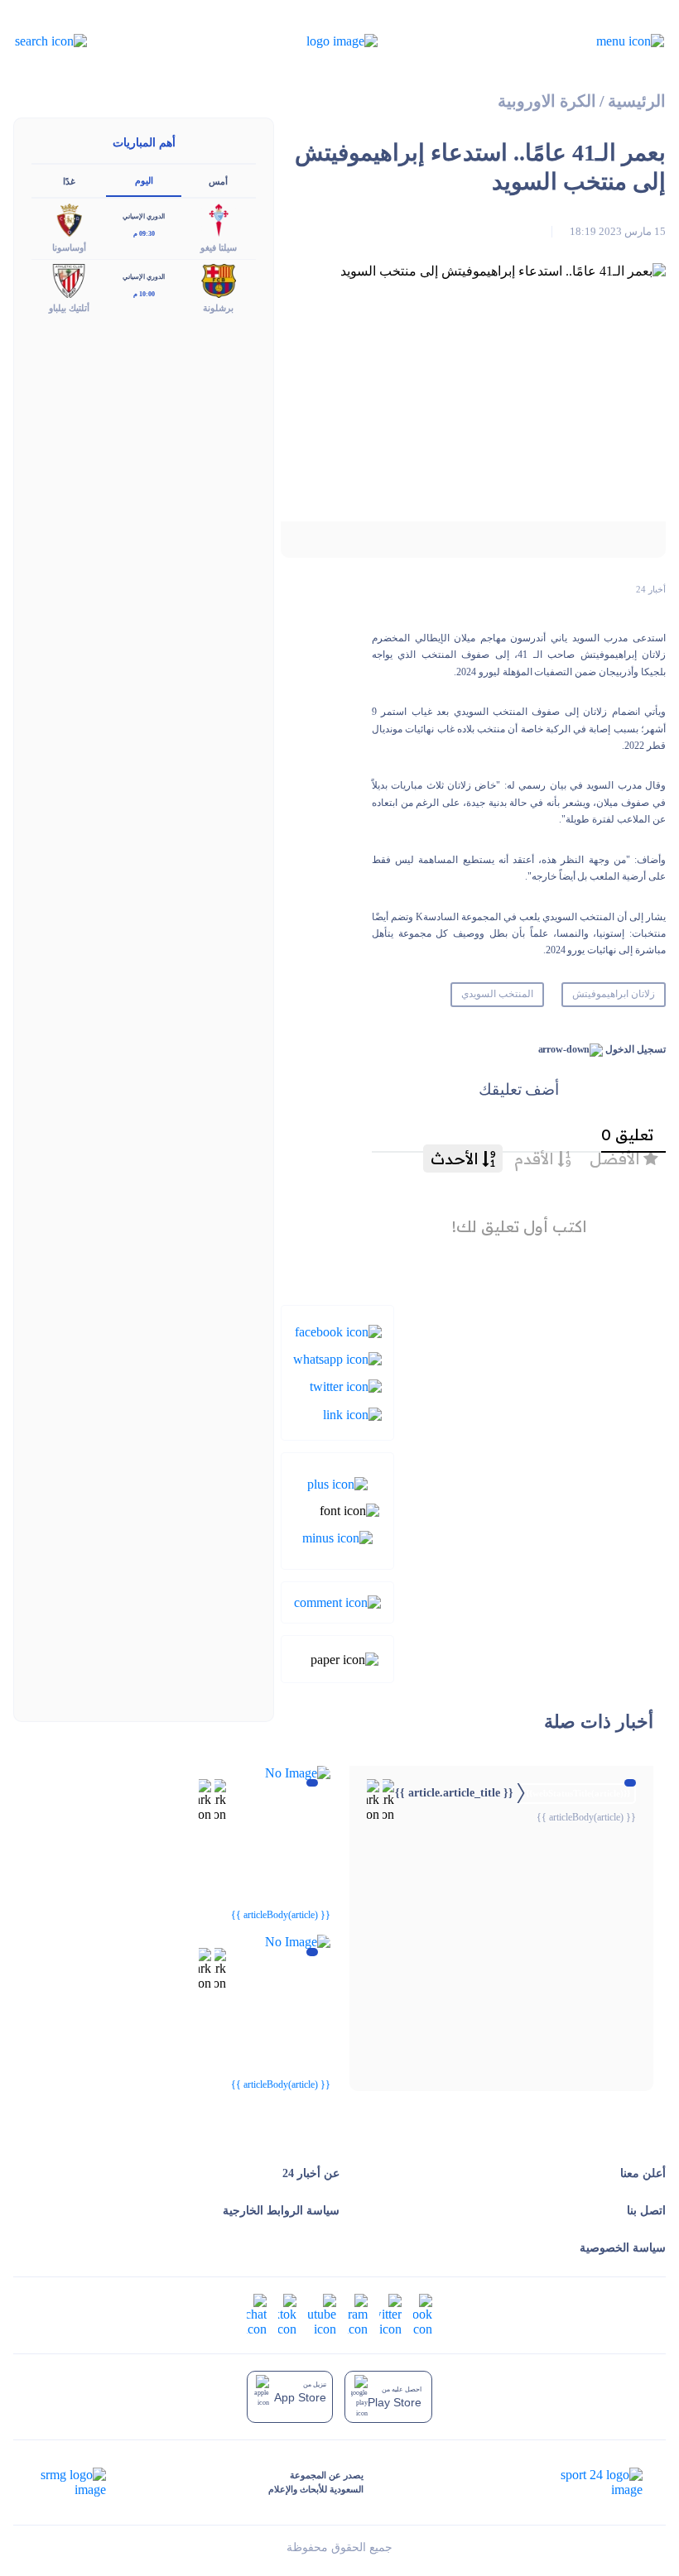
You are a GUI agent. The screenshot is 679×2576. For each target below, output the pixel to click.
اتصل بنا (646, 2211)
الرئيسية (637, 101)
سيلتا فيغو (219, 247)
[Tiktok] (287, 2314)
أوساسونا (69, 247)
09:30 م (144, 234)
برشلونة (218, 308)
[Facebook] (338, 1330)
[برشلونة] (219, 279)
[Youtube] (322, 2314)
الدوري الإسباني (144, 216)
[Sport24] (584, 2482)
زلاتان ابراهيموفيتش (614, 994)
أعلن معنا (643, 2173)
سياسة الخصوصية (623, 2248)
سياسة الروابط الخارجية (281, 2211)
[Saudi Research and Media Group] (72, 2482)
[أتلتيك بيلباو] (69, 279)
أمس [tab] (218, 181)
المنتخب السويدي (497, 994)
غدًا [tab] (69, 181)
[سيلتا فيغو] (219, 219)
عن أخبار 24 (311, 2173)
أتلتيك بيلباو (69, 308)
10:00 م (144, 294)
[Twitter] (346, 1386)
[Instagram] (358, 2314)
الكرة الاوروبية (547, 101)
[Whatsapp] (337, 1358)
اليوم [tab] (144, 180)
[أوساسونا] (69, 219)
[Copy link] (352, 1413)
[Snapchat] (257, 2314)
